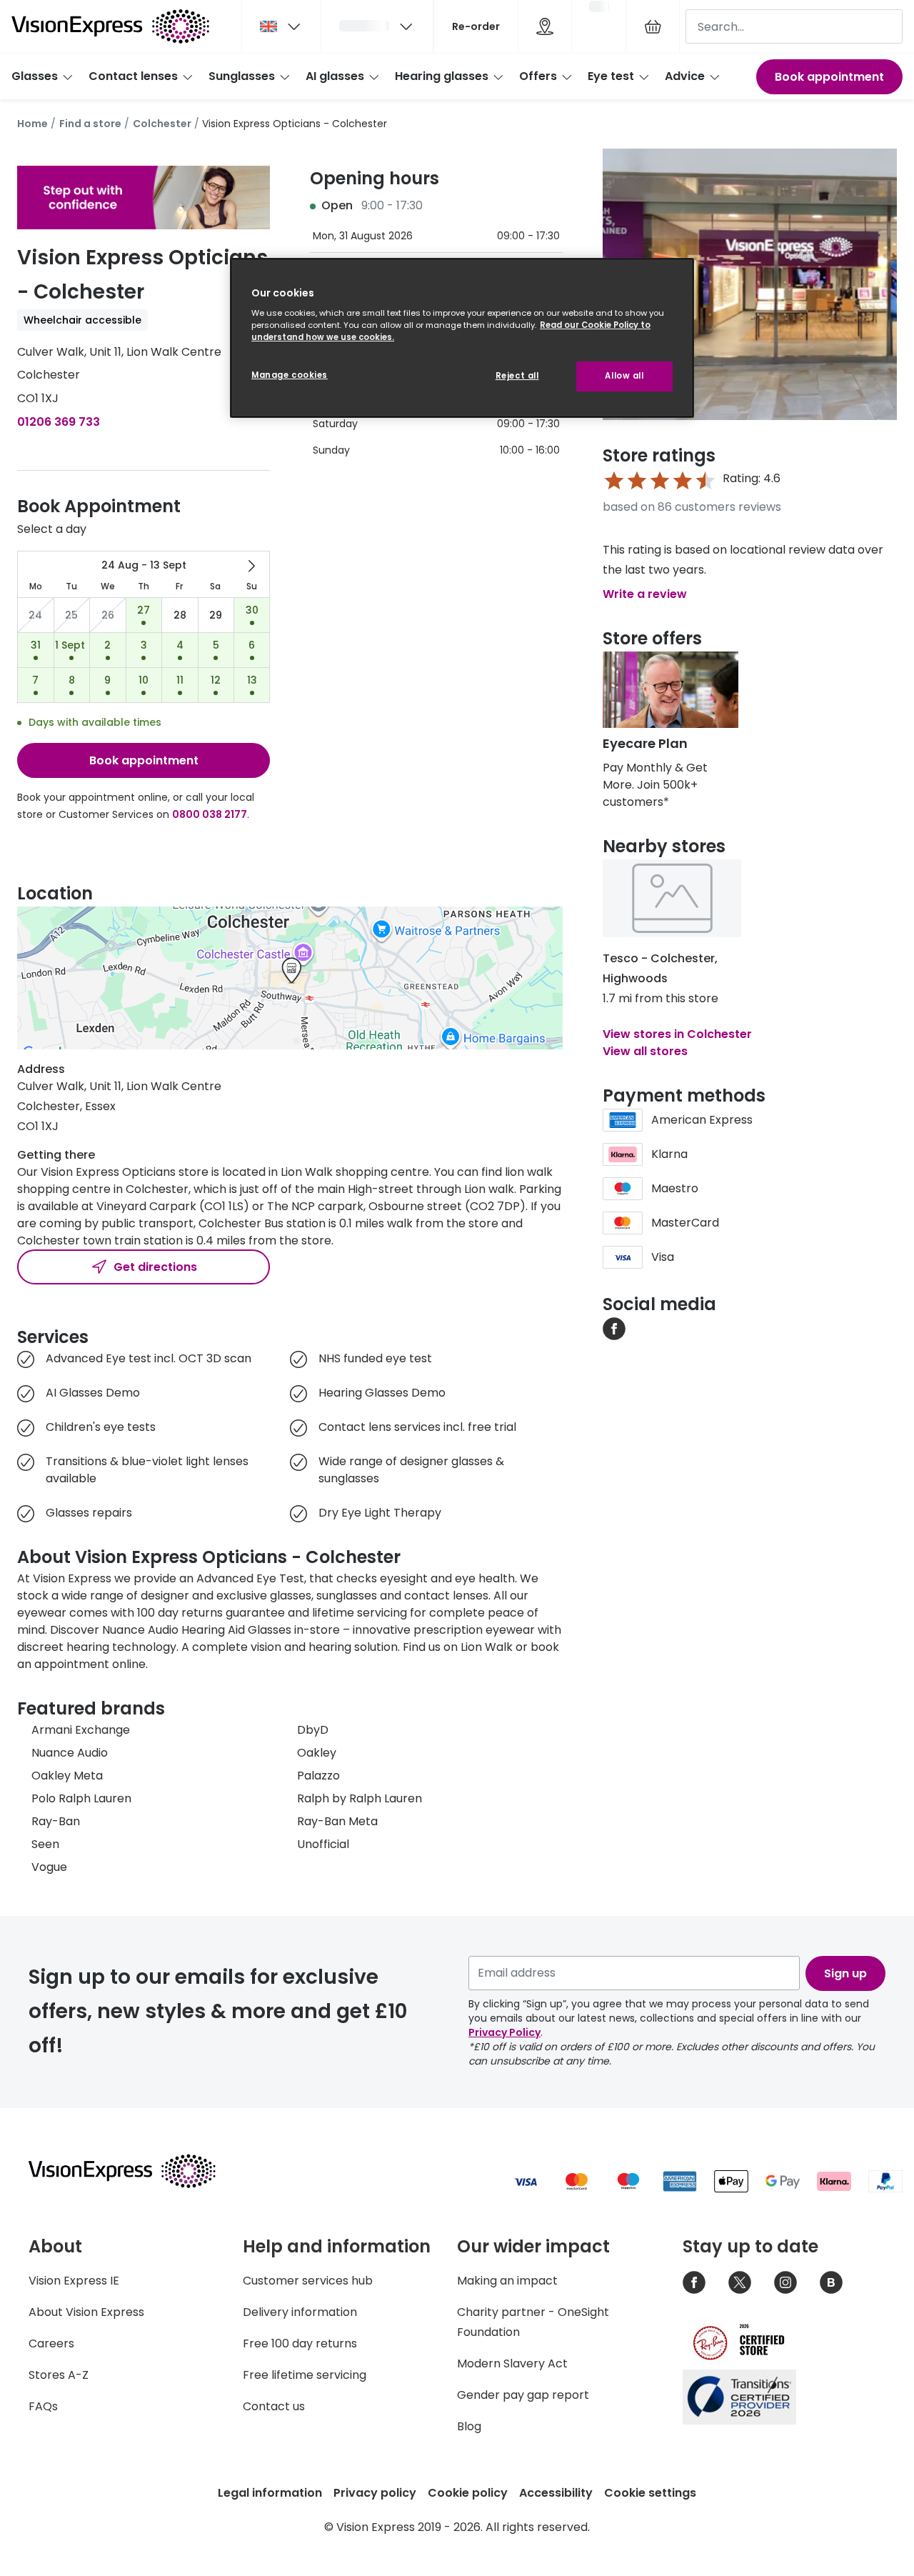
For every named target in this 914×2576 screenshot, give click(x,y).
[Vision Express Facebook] (694, 2282)
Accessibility (556, 2493)
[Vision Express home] (136, 2171)
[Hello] (377, 26)
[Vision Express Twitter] (740, 2282)
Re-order (476, 26)
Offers (538, 76)
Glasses (35, 76)
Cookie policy (468, 2493)
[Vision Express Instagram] (785, 2282)
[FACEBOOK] (614, 1328)
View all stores (645, 1051)
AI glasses (335, 76)
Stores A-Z (59, 2375)
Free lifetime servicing (305, 2375)
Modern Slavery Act (512, 2363)
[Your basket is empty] (653, 26)
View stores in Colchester (677, 1034)
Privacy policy (375, 2493)
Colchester (162, 124)
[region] (462, 338)
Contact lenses (133, 76)
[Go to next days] (251, 566)
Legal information (270, 2493)
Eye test (611, 76)
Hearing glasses (442, 76)
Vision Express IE (74, 2281)
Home (32, 124)
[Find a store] (545, 26)
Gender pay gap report (523, 2395)
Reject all (517, 376)
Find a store (90, 124)
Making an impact (507, 2281)
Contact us (274, 2406)
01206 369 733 (59, 422)
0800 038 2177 (210, 814)
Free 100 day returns (300, 2343)
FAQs (43, 2406)
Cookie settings (650, 2493)
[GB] (281, 26)
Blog (469, 2426)
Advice (685, 76)
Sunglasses (242, 76)
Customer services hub (308, 2281)
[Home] (110, 26)
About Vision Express (86, 2312)
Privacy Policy (504, 2032)
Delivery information (300, 2312)
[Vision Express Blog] (831, 2282)
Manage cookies (290, 375)
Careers (51, 2343)
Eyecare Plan (645, 743)
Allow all (624, 376)
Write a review (645, 594)
